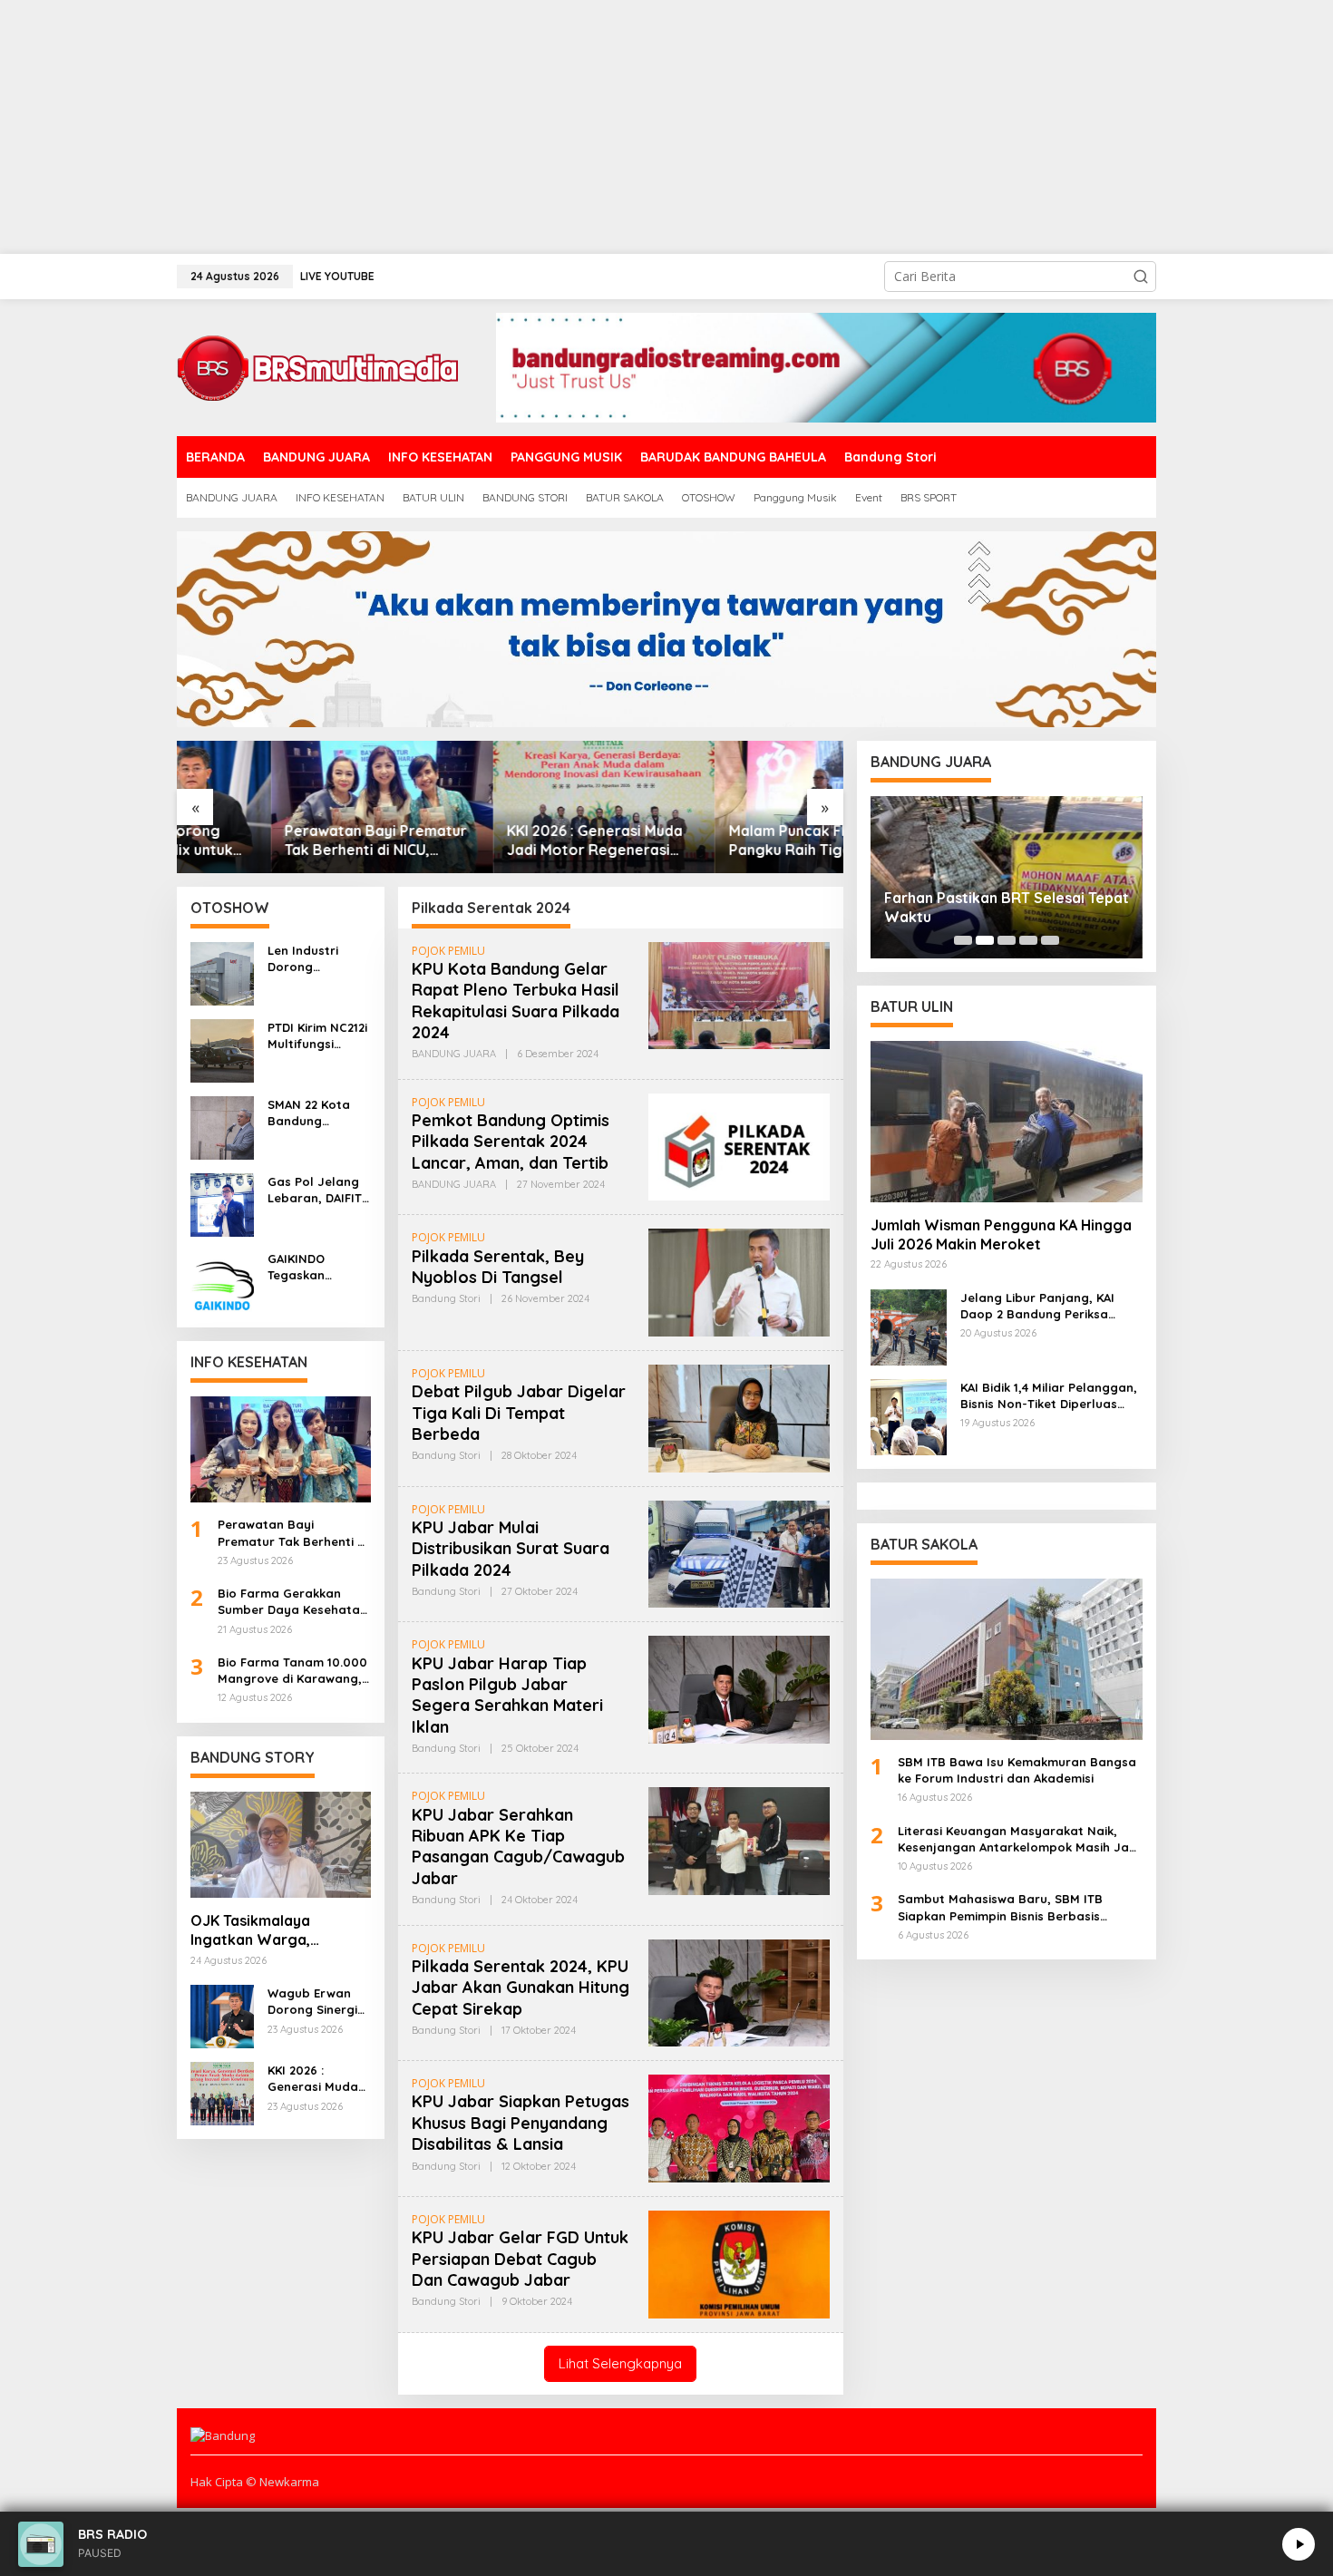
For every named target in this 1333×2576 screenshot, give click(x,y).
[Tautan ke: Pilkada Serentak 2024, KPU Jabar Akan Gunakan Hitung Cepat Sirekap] (739, 1992)
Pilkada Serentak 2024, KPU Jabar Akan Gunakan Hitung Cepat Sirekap (521, 1988)
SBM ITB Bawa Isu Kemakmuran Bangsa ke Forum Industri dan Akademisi (1017, 1770)
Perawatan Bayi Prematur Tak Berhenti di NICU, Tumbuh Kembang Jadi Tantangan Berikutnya (282, 841)
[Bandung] (317, 366)
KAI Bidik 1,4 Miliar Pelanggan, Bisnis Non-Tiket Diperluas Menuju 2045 (1049, 1396)
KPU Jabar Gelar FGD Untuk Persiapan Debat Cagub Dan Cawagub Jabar (520, 2259)
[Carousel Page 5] (1050, 940)
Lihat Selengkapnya (620, 2363)
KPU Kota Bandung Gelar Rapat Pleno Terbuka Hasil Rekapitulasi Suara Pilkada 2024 (516, 1001)
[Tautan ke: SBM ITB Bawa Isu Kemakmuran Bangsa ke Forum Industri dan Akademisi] (1007, 1659)
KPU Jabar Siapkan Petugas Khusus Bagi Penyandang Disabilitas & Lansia (521, 2123)
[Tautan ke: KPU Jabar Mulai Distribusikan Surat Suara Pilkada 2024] (739, 1553)
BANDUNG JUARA (454, 1054)
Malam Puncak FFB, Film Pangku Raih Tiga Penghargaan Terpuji (718, 841)
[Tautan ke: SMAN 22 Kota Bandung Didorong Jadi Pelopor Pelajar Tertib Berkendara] (222, 1126)
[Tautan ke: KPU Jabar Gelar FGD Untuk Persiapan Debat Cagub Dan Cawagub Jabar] (739, 2263)
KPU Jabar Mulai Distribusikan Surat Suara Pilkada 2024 (511, 1549)
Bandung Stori (446, 1298)
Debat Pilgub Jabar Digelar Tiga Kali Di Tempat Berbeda (519, 1413)
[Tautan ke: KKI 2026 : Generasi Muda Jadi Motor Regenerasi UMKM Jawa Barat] (510, 807)
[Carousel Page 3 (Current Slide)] (1007, 940)
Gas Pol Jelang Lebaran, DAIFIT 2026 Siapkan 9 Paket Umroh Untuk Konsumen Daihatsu (317, 1190)
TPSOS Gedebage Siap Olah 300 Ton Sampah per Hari (999, 907)
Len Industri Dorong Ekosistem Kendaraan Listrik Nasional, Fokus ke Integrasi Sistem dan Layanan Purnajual (316, 959)
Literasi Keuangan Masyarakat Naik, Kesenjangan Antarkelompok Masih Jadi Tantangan (1019, 1839)
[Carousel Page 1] (963, 940)
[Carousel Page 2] (985, 940)
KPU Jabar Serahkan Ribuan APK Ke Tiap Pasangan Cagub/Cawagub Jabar (518, 1847)
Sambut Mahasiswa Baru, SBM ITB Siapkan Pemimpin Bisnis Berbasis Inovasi (1000, 1907)
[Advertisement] (544, 127)
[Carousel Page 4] (1028, 940)
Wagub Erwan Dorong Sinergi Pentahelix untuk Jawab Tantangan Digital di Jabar (317, 2002)
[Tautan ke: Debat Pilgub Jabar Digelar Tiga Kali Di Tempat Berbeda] (739, 1417)
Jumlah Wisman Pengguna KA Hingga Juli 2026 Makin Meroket (1001, 1235)
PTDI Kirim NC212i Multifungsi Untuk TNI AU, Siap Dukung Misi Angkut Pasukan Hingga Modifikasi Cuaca (317, 1036)
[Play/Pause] (1299, 2544)
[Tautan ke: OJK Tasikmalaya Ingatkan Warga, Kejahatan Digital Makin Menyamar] (281, 1845)
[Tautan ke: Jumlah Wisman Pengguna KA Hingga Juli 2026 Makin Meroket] (1007, 1122)
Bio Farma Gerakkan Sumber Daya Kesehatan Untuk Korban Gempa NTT (292, 1602)
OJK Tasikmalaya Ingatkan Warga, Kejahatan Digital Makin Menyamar (274, 1930)
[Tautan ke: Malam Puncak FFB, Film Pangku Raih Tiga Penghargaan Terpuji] (732, 807)
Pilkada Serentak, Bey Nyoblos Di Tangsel (498, 1267)
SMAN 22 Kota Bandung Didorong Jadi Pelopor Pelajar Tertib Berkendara (315, 1113)
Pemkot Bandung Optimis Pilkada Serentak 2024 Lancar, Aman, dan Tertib (511, 1142)
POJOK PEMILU (448, 951)
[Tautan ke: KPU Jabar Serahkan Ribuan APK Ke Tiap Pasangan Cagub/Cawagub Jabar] (739, 1840)
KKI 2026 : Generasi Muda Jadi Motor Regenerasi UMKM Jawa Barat (501, 841)
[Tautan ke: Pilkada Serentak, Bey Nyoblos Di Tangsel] (739, 1281)
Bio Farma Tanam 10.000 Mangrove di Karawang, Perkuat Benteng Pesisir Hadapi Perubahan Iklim (292, 1671)
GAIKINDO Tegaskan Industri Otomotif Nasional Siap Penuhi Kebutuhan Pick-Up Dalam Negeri (319, 1267)
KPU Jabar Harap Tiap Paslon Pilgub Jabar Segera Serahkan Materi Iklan (507, 1695)
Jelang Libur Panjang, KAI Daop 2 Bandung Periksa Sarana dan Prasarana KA (1039, 1306)
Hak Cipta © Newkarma (255, 2482)
